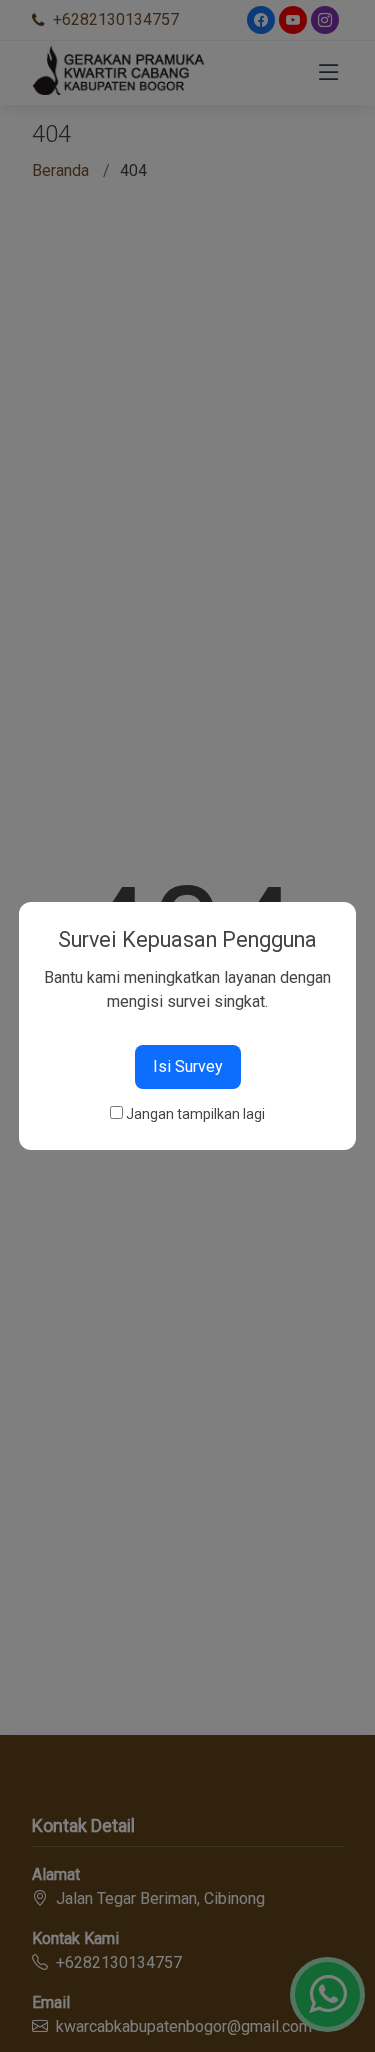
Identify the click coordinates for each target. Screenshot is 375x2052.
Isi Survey (188, 1066)
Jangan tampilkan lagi (195, 1114)
